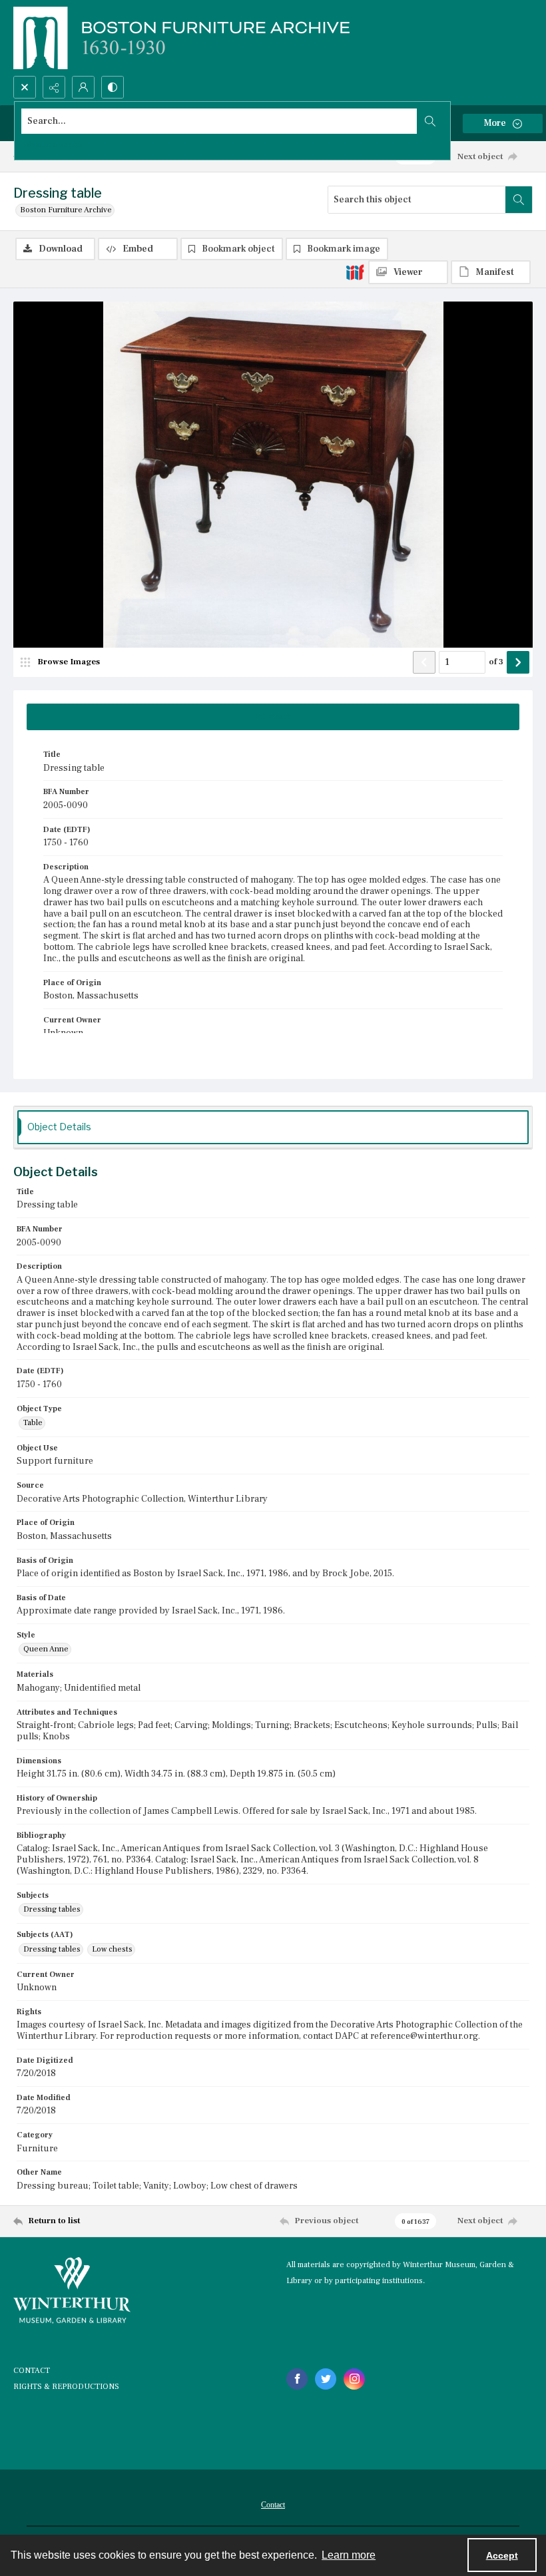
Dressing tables (52, 1909)
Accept (502, 2555)
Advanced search (53, 145)
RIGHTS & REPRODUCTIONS (66, 2387)
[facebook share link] (297, 2379)
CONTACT (32, 2371)
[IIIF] (355, 272)
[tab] (273, 717)
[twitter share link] (326, 2379)
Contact (273, 2505)
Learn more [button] (349, 2555)
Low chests (112, 1949)
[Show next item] (518, 662)
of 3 (496, 662)
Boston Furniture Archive (66, 210)
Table (33, 1423)
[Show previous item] (424, 662)
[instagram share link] (354, 2379)
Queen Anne (46, 1649)
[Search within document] (519, 200)
